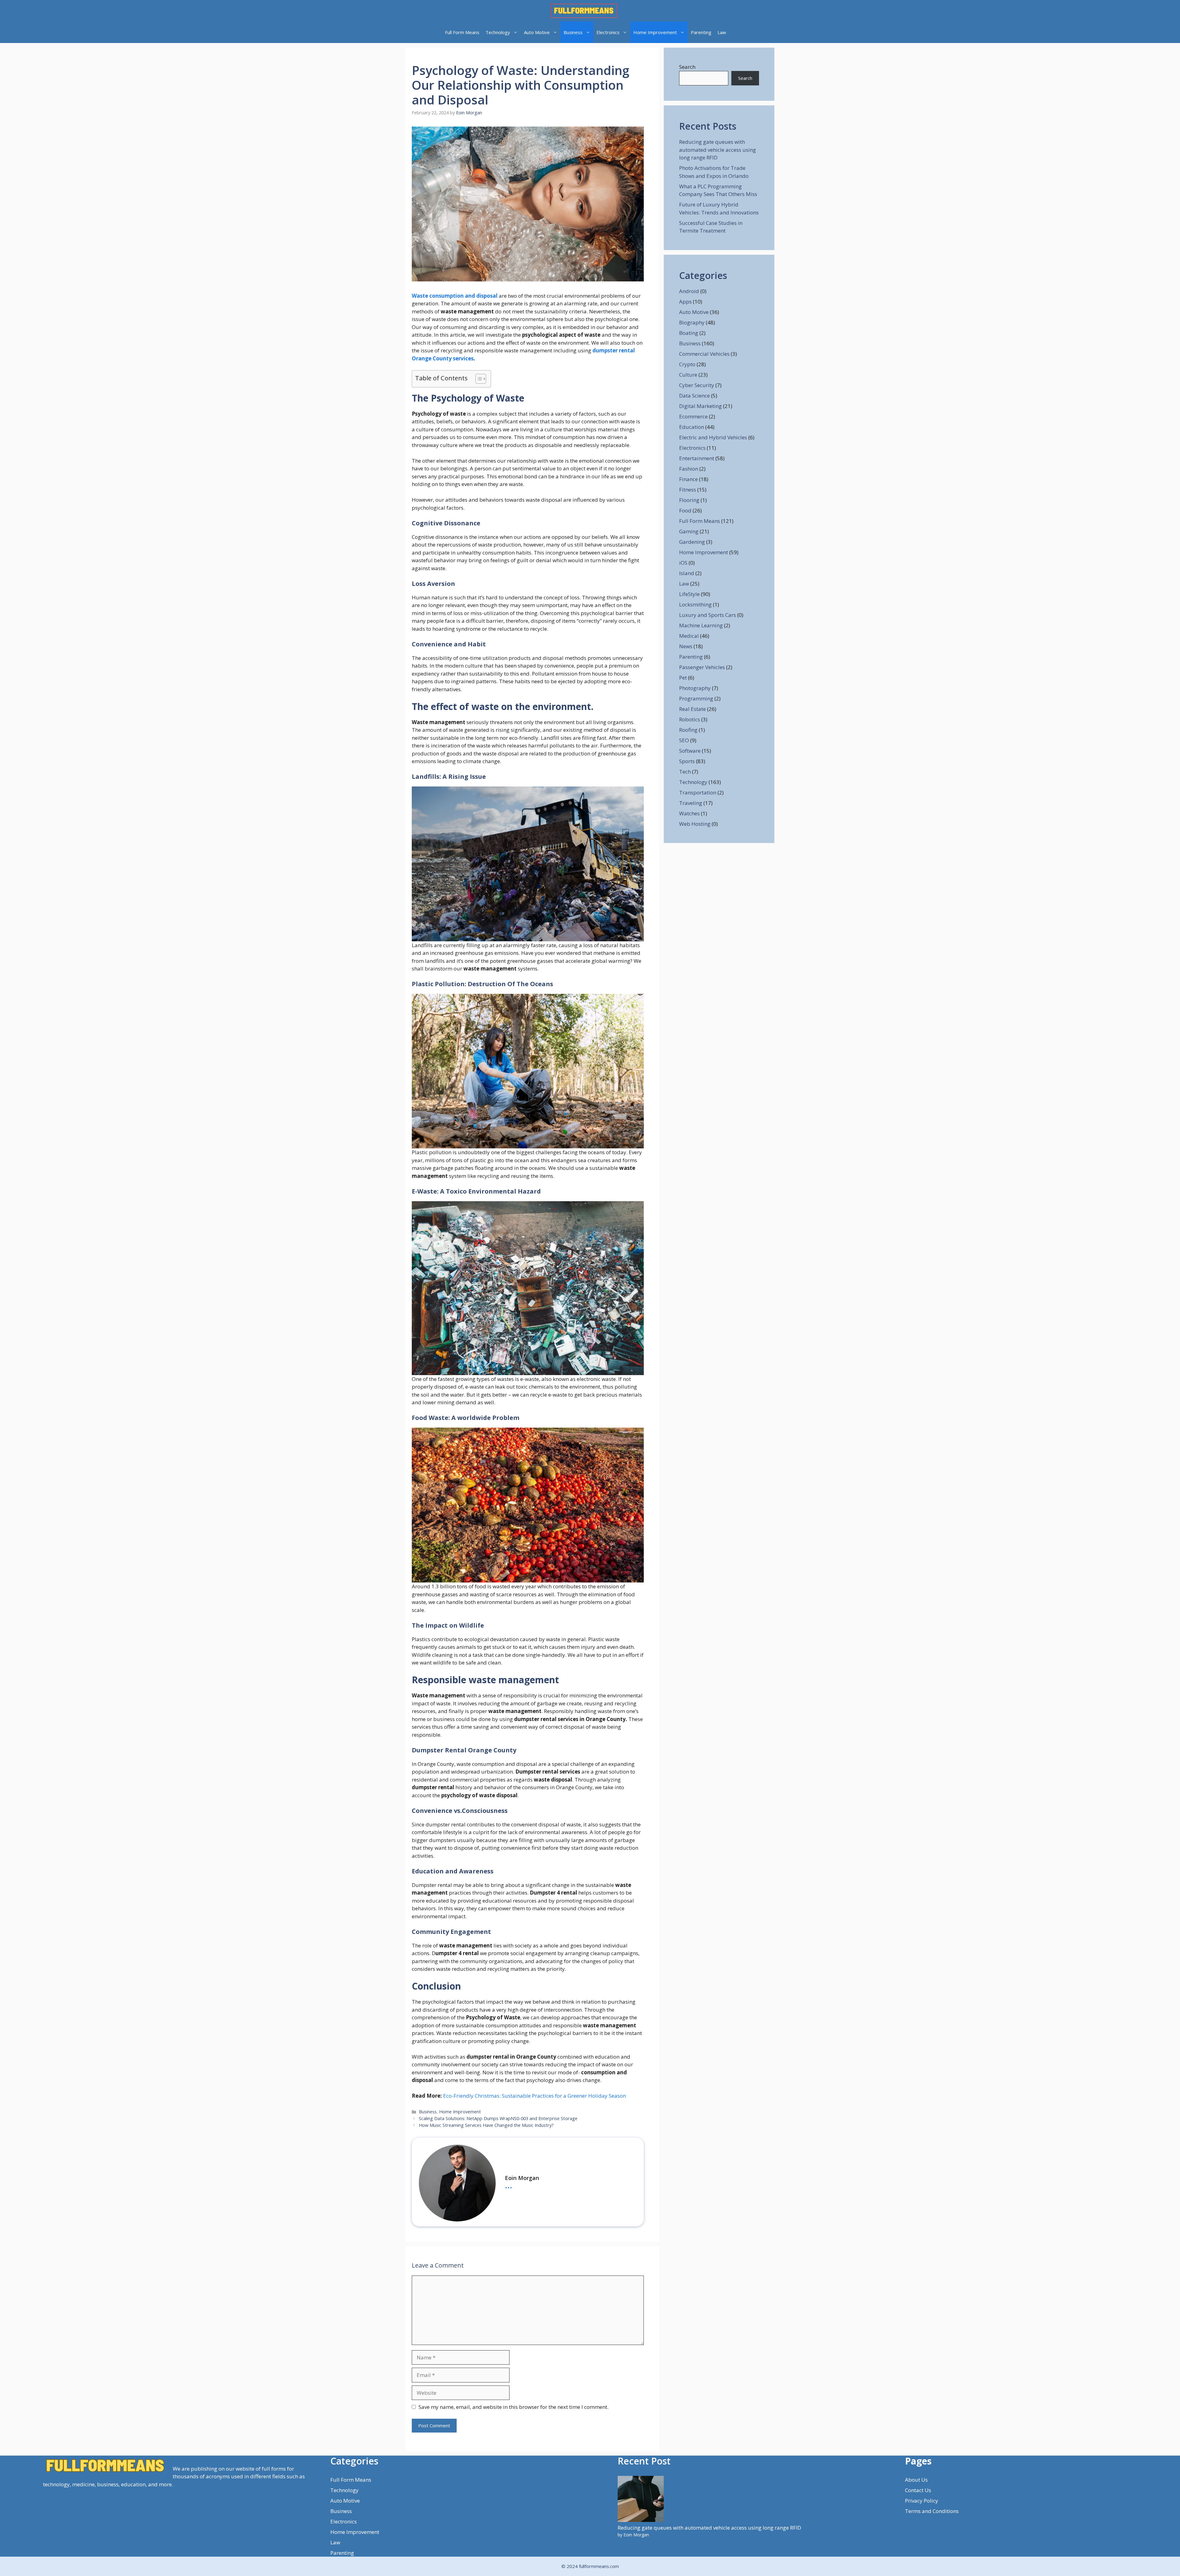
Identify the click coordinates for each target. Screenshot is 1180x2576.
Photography (695, 688)
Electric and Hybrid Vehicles (713, 437)
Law (722, 32)
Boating (689, 333)
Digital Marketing (700, 406)
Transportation (698, 792)
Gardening (692, 542)
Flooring (689, 500)
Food (685, 510)
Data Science (694, 396)
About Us (916, 2480)
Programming (696, 698)
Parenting (701, 32)
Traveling (691, 803)
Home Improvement (655, 32)
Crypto (687, 364)
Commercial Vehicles (704, 354)
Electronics (608, 32)
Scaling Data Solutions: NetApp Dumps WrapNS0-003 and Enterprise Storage (498, 2118)
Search (687, 67)
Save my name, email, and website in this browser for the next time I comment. (513, 2407)
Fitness (688, 490)
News (686, 646)
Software (690, 751)
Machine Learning (701, 625)
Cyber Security (697, 385)
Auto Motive (537, 32)
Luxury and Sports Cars (708, 615)
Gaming (689, 531)
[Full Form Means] (584, 11)
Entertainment (697, 458)
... (509, 2185)
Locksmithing (695, 604)
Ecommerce (693, 416)
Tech (685, 772)
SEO (684, 740)
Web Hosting (695, 824)
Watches (689, 813)
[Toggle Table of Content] (478, 379)
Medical (689, 636)
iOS (683, 563)
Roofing (688, 730)
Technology (498, 32)
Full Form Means (462, 32)
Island (687, 573)
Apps (685, 302)
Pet (683, 678)
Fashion (689, 469)
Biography (692, 322)
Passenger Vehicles (702, 667)
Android (689, 291)
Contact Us (918, 2490)
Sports (687, 761)
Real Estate (692, 709)
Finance (688, 479)
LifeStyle (689, 594)
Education (692, 427)
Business (573, 32)
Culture (688, 375)
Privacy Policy (922, 2501)
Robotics (690, 719)
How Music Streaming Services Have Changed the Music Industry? (486, 2125)
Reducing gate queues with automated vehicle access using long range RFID (718, 150)
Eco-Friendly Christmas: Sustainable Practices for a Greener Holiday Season (535, 2096)
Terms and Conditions (932, 2511)
